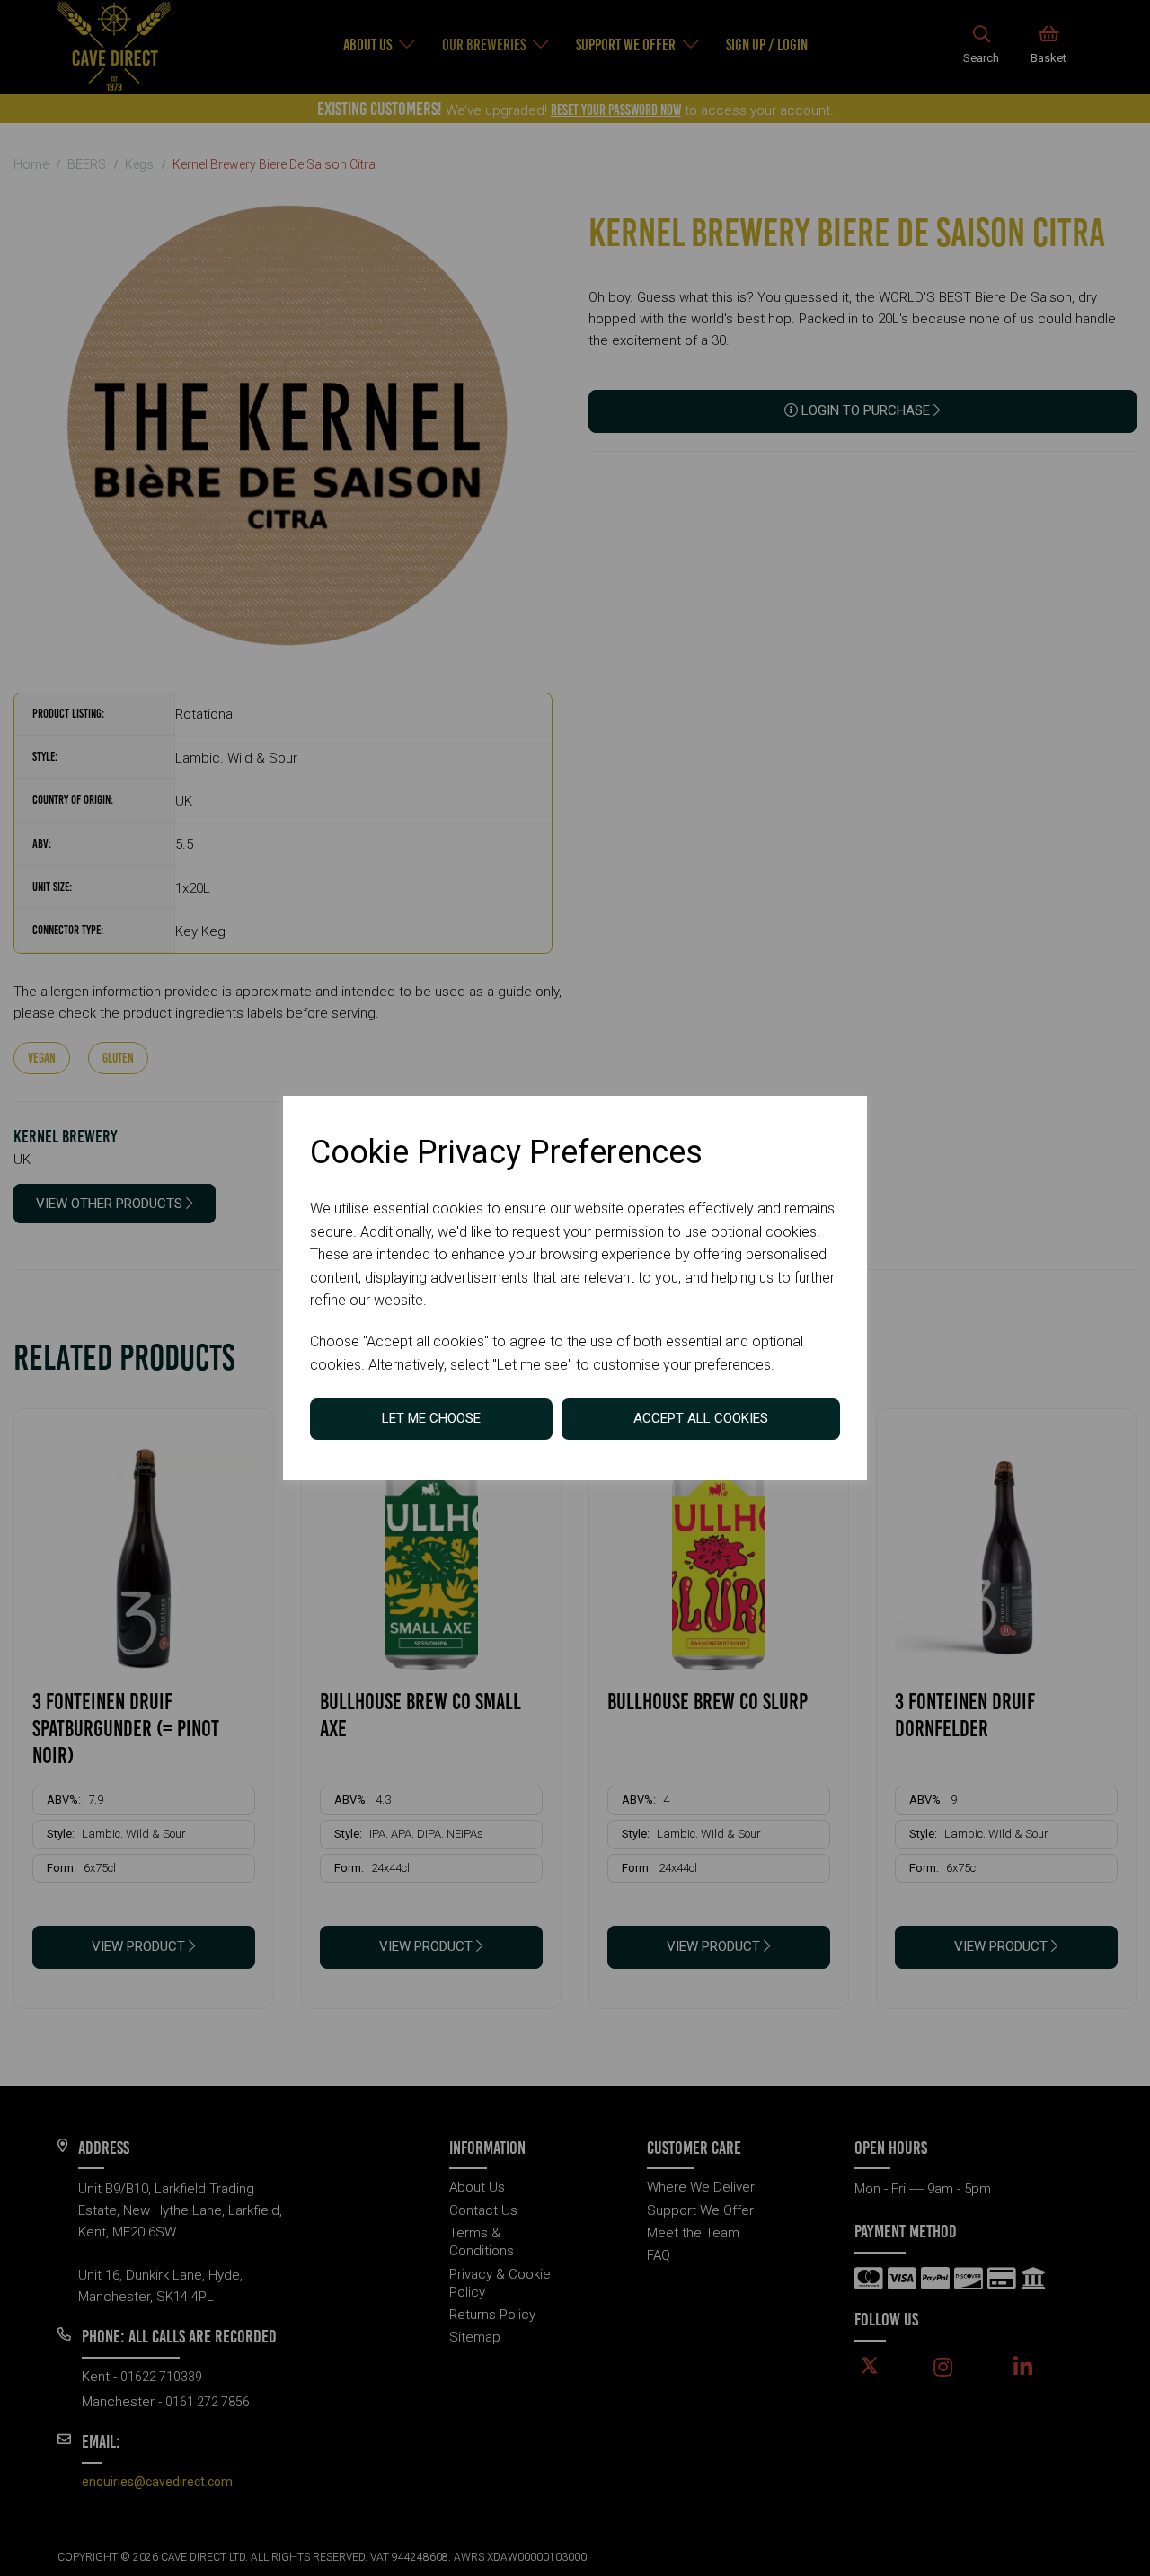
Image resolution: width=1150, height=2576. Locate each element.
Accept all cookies (701, 1418)
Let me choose (431, 1418)
